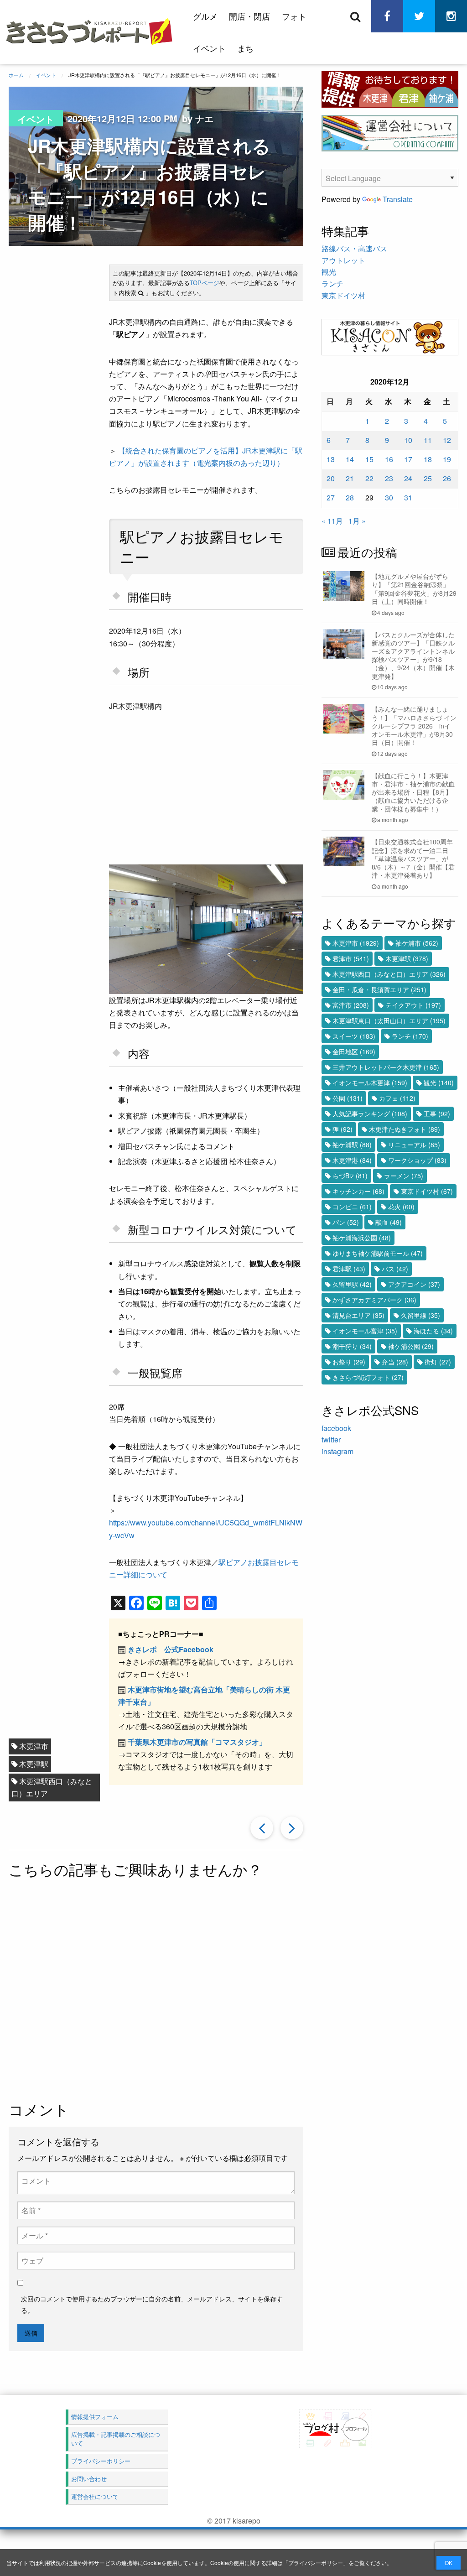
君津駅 (349, 1269)
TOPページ (205, 283)
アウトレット (343, 260)
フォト (294, 16)
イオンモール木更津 (370, 1082)
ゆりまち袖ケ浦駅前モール (378, 1253)
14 (350, 459)
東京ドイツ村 (343, 295)
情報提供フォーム (95, 2417)
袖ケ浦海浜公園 (362, 1238)
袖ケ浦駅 (352, 1145)
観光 (329, 272)
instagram (337, 1451)
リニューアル (414, 1145)
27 (331, 497)
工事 (437, 1114)
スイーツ (354, 1036)
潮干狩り (352, 1346)
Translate (398, 199)
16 (389, 459)
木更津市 (34, 1746)
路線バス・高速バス (354, 248)
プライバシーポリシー (316, 2563)
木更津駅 (34, 1764)
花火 (401, 1207)
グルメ (205, 16)
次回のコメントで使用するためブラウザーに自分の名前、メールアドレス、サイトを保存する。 (152, 2304)
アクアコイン (414, 1284)
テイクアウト (413, 1005)
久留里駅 (352, 1284)
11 (428, 440)
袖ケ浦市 (417, 943)
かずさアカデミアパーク (374, 1300)
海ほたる (433, 1331)
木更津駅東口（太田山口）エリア (389, 1020)
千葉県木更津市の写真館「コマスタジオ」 (197, 1742)
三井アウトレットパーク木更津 (386, 1067)
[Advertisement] (224, 1991)
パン (346, 1222)
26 (447, 478)
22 (369, 478)
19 (447, 459)
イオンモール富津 (365, 1331)
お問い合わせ (89, 2479)
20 (331, 478)
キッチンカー (358, 1191)
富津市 (351, 1005)
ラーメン (404, 1176)
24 (408, 478)
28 (350, 497)
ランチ (332, 284)
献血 (389, 1222)
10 (408, 440)
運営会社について (95, 2496)
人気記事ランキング (370, 1114)
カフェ (397, 1098)
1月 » (357, 521)
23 (389, 478)
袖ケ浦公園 (411, 1346)
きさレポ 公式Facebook (171, 1649)
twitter (331, 1439)
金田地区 (354, 1051)
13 (331, 459)
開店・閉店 (249, 16)
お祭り (349, 1362)
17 (408, 459)
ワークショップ (417, 1160)
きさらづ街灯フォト (368, 1377)
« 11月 (332, 521)
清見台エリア (358, 1315)
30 (389, 497)
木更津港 (352, 1160)
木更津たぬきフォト (405, 1129)
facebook (336, 1428)
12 (447, 440)
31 (408, 497)
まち (245, 48)
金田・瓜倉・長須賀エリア (379, 989)
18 (428, 459)
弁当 (395, 1362)
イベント (209, 48)
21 (350, 478)
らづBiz (350, 1176)
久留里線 (420, 1315)
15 (369, 459)
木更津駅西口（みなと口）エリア (52, 1787)
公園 (348, 1098)
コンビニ (352, 1207)
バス (395, 1269)
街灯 (438, 1362)
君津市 (351, 958)
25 (428, 478)
